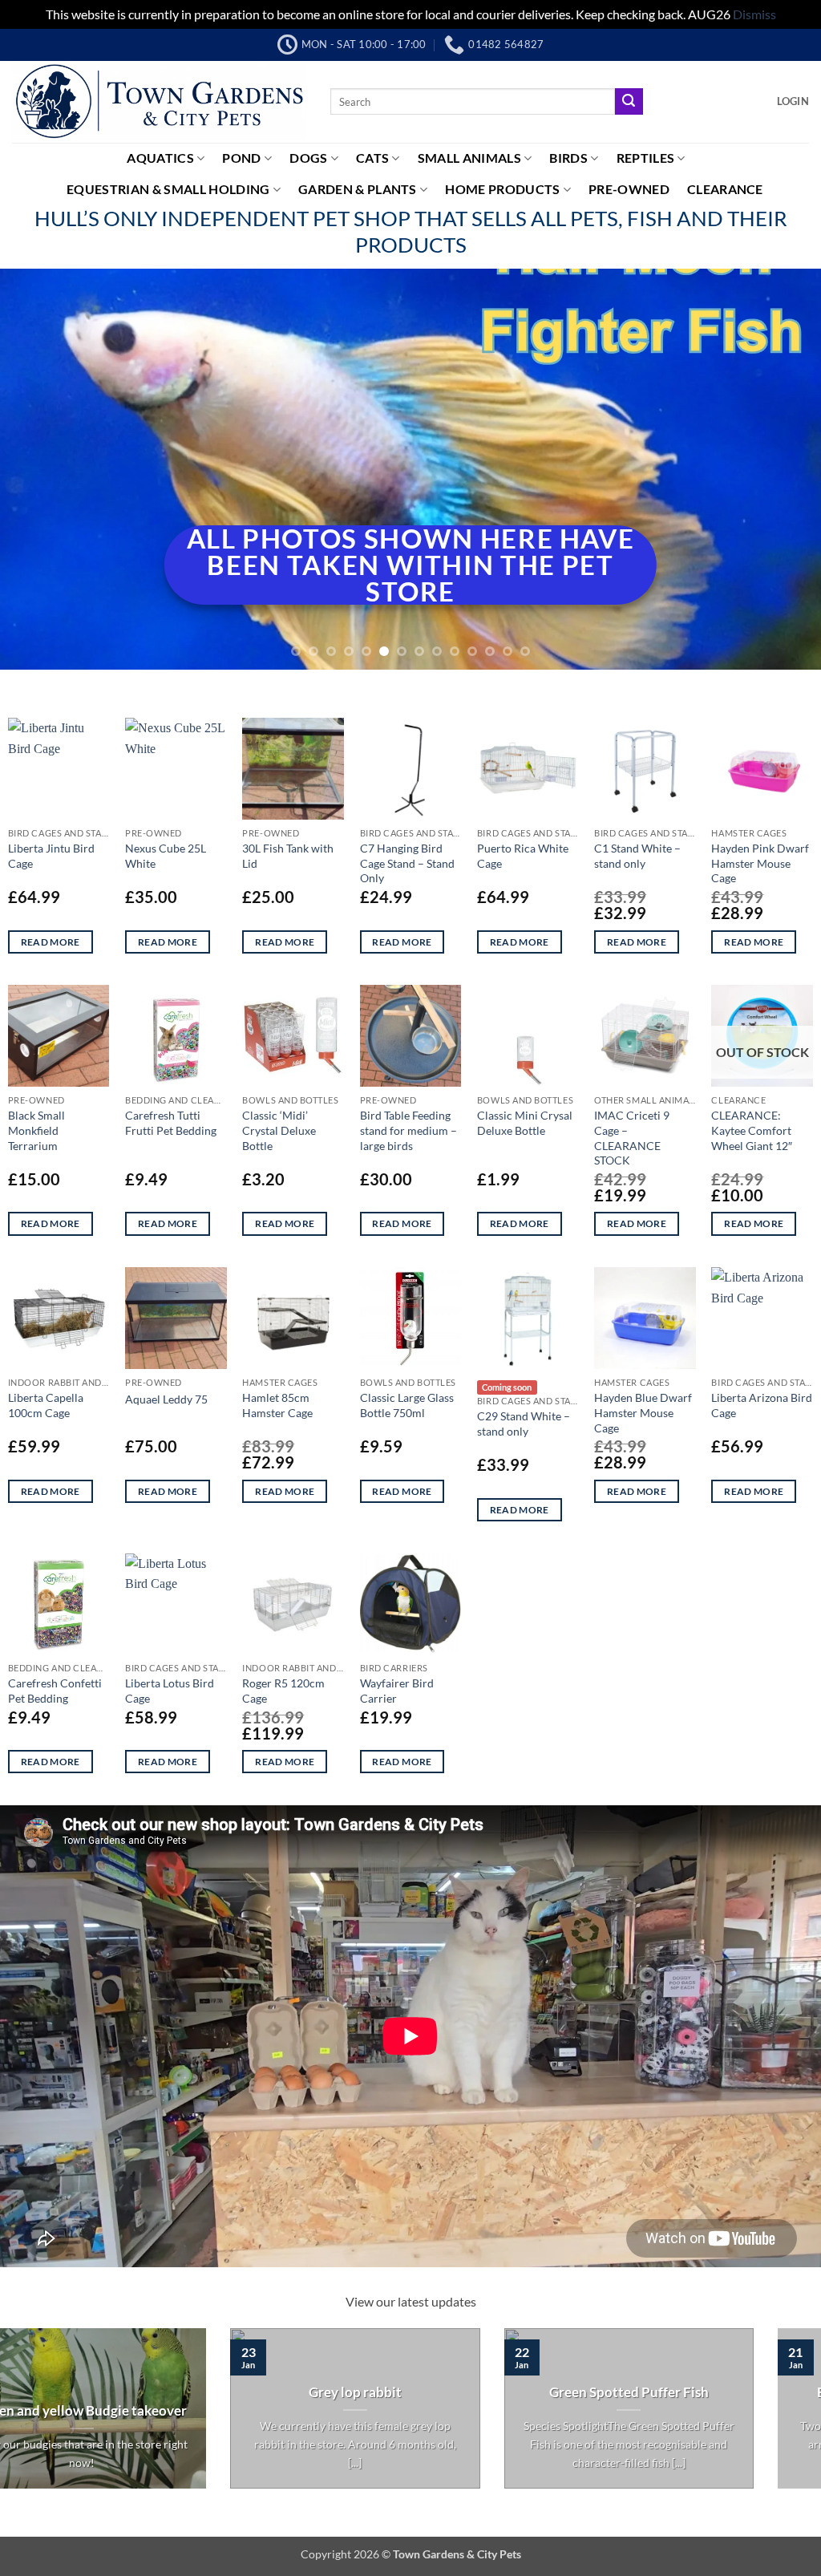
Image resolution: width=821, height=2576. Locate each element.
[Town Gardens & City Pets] (159, 102)
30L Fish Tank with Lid (288, 856)
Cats (372, 158)
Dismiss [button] (754, 14)
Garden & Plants (358, 189)
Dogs (308, 158)
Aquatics (160, 158)
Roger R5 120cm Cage (283, 1691)
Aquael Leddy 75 (166, 1399)
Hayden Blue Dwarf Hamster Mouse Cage (643, 1412)
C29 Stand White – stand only (524, 1424)
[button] (793, 101)
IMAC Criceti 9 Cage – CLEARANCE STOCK (632, 1138)
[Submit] (629, 102)
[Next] (784, 469)
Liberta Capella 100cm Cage (46, 1405)
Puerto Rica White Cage (523, 856)
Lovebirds (444, 2411)
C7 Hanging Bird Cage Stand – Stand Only (407, 863)
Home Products (502, 189)
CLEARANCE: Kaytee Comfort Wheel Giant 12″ (752, 1130)
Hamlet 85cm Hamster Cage (277, 1405)
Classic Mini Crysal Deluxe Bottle (525, 1123)
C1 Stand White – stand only (637, 856)
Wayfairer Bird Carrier (397, 1691)
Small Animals (469, 158)
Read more (51, 942)
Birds (568, 158)
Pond (241, 158)
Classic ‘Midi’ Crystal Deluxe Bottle (279, 1130)
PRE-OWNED (629, 189)
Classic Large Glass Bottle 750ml (407, 1405)
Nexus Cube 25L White (166, 856)
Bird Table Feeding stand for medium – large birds (408, 1130)
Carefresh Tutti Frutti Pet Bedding (171, 1123)
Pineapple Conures (718, 2392)
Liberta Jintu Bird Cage (51, 856)
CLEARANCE (725, 189)
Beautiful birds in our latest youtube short (171, 2440)
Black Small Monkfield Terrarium (36, 1130)
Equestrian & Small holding (168, 189)
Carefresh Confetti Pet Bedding (55, 1691)
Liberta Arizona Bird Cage (762, 1405)
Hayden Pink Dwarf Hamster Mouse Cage (760, 863)
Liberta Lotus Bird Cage (170, 1691)
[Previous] (37, 469)
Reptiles (646, 158)
